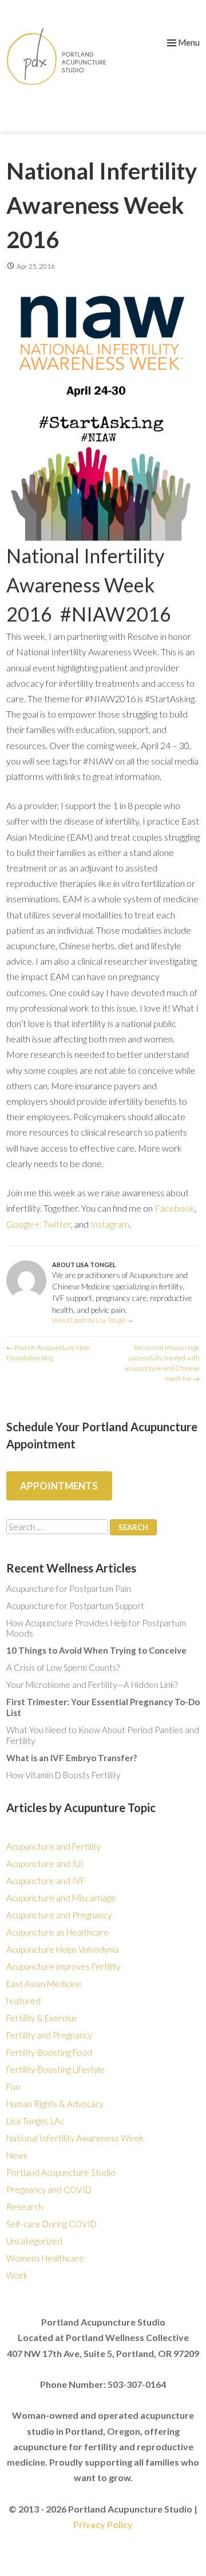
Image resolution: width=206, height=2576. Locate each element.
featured (23, 2001)
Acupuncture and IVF (46, 1881)
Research (25, 2207)
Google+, (24, 1224)
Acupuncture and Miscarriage (61, 1898)
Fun (13, 2087)
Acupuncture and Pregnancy (59, 1915)
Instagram (110, 1224)
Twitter (57, 1224)
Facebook (175, 1208)
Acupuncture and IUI (45, 1864)
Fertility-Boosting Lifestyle (56, 2069)
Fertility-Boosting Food (49, 2052)
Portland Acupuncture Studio (61, 2172)
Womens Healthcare (45, 2258)
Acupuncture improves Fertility (63, 1966)
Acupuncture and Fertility (54, 1846)
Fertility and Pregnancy (49, 2035)
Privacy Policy (103, 2524)
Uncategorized (34, 2241)
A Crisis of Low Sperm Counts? (63, 1667)
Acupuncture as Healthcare (58, 1932)
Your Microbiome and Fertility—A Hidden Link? (92, 1685)
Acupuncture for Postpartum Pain (69, 1588)
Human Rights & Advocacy (55, 2104)
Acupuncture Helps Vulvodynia (63, 1949)
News (17, 2155)
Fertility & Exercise (41, 2018)
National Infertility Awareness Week (75, 2138)
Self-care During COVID (51, 2224)
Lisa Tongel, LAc (35, 2121)
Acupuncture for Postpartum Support (75, 1606)
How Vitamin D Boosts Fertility (63, 1775)
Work (17, 2275)
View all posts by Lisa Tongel (92, 1320)
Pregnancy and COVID (49, 2189)
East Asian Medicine (44, 1984)
